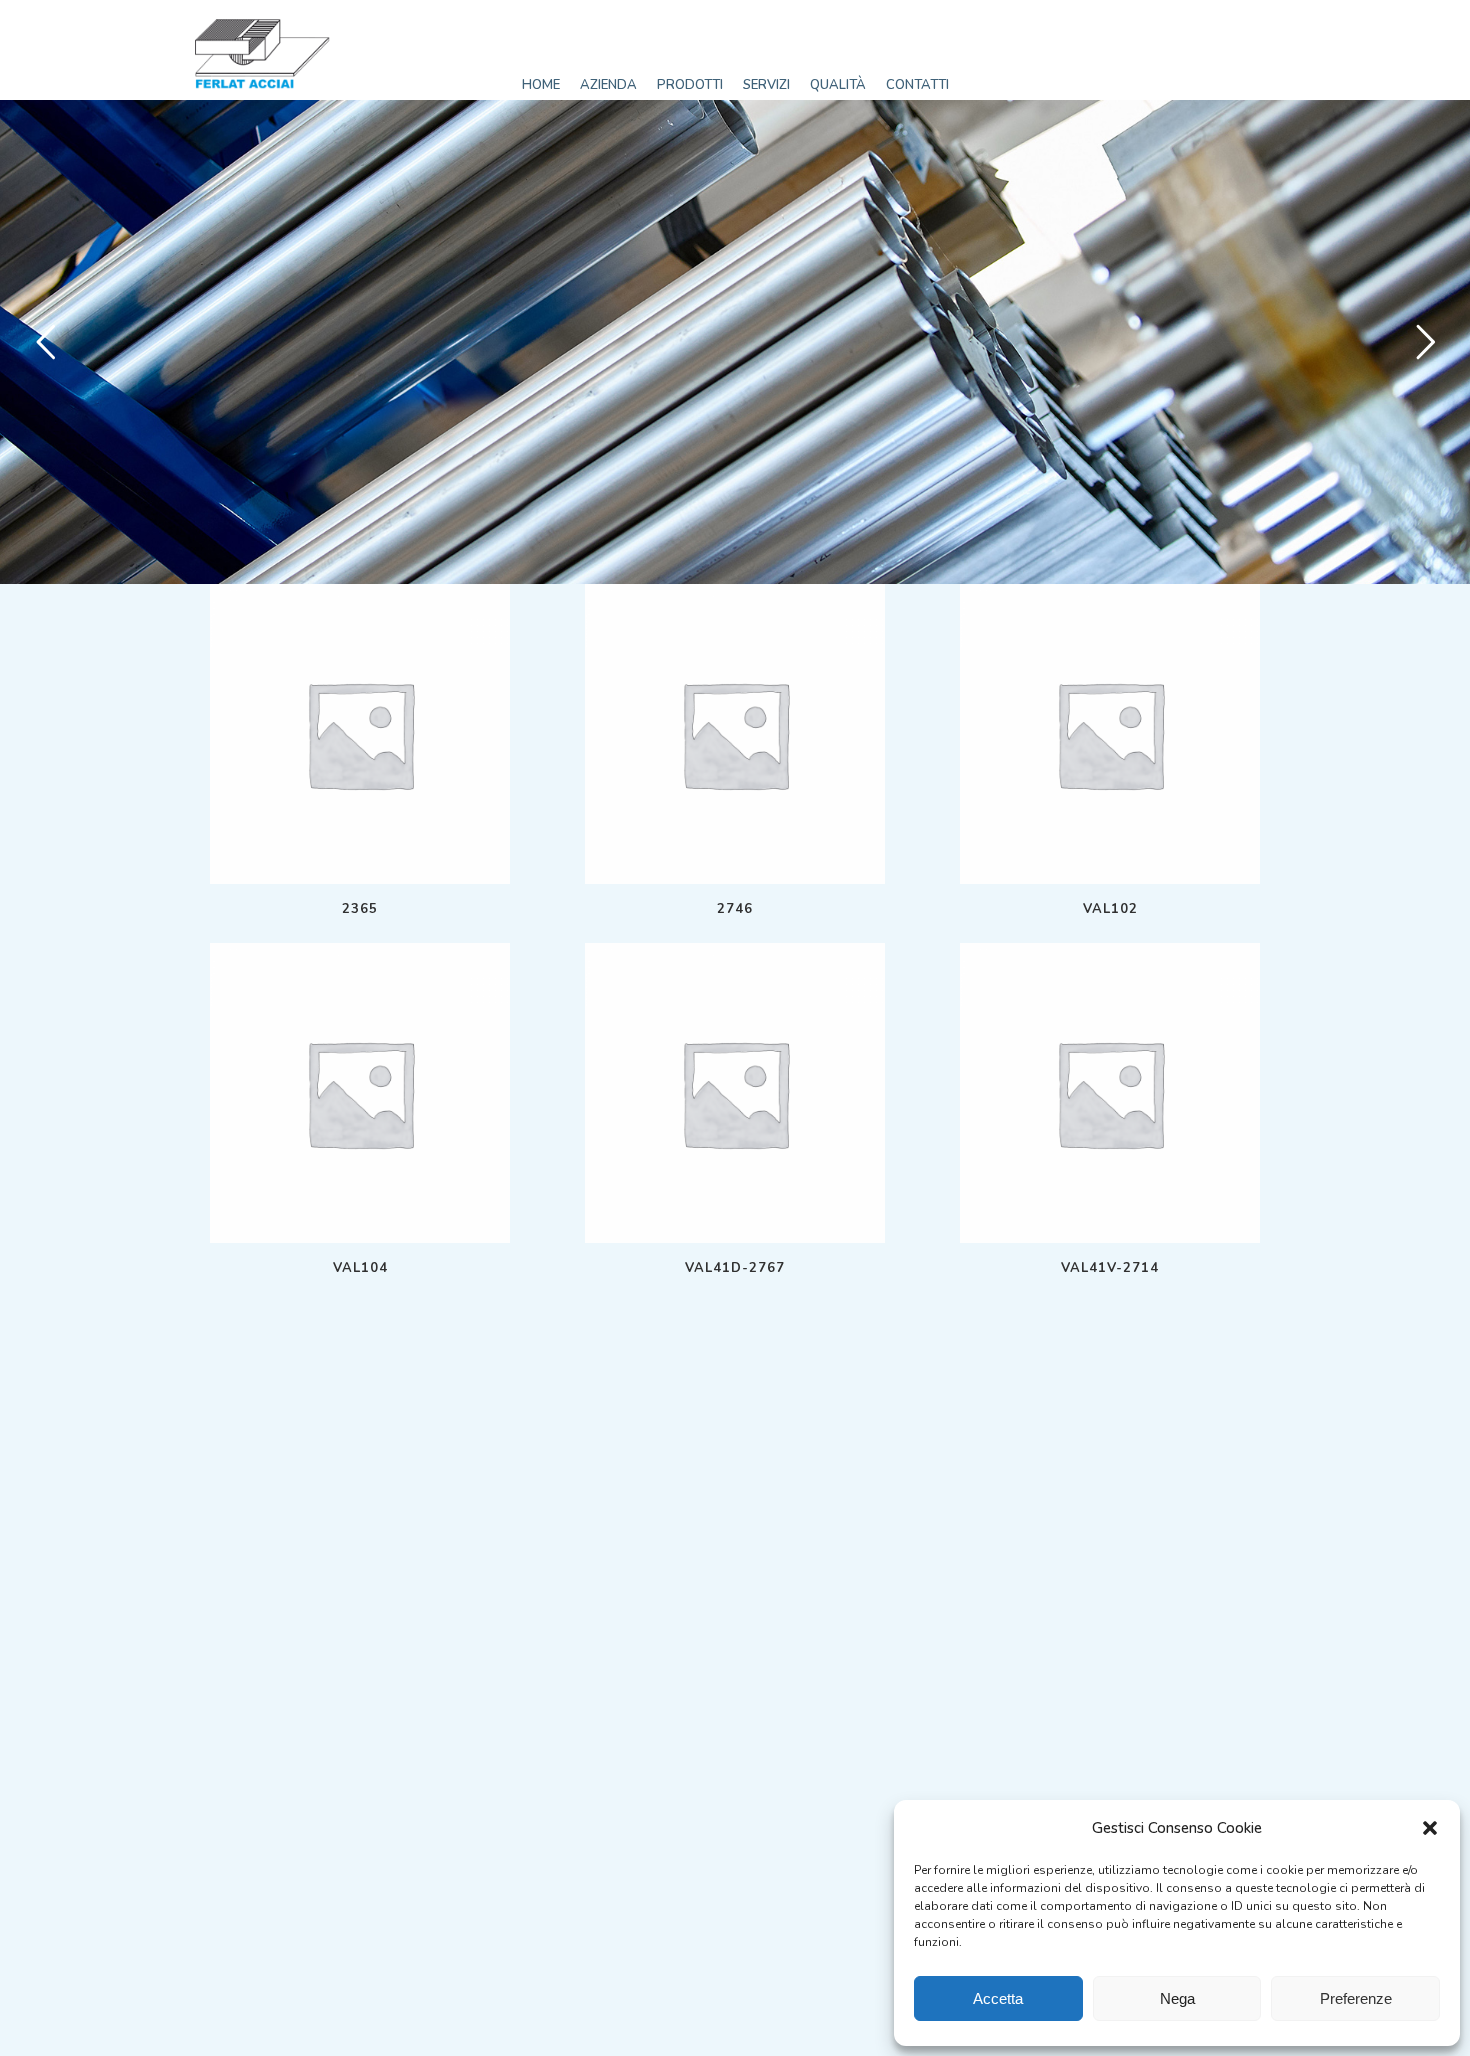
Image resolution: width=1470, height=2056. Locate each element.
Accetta (998, 1998)
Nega (1177, 1998)
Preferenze (1356, 1998)
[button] (1430, 1828)
